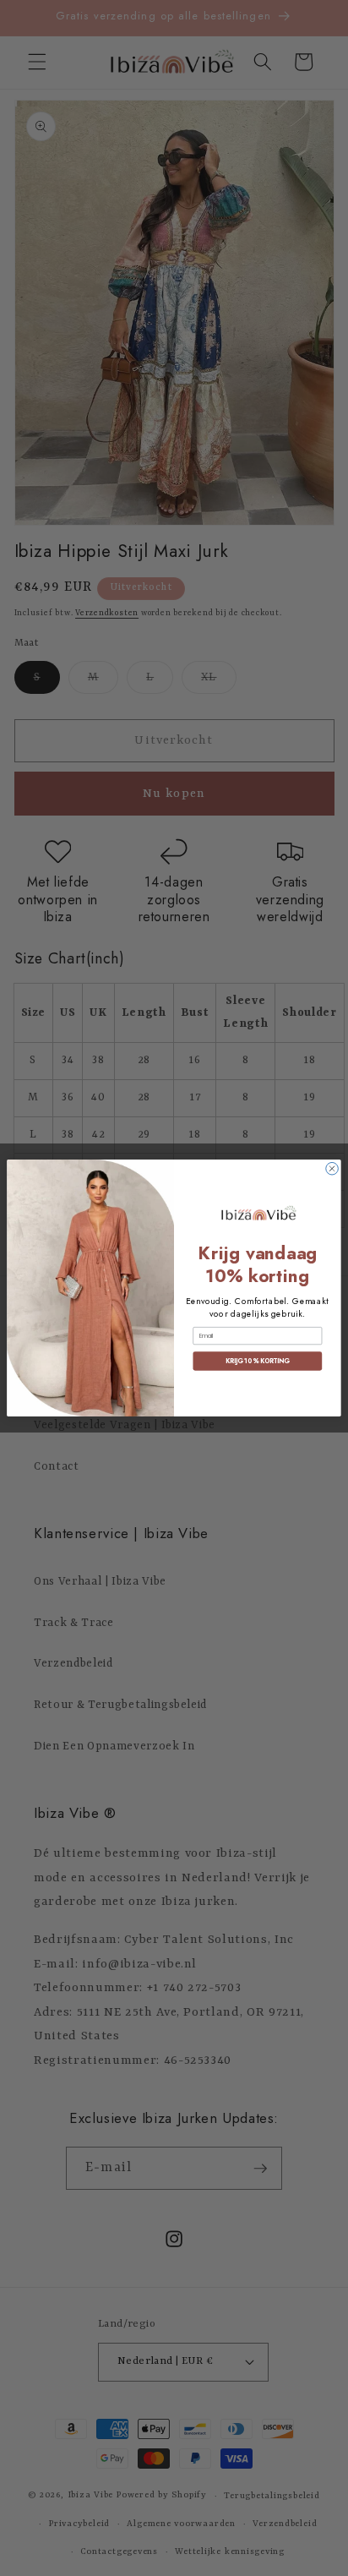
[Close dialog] (332, 1168)
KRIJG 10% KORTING (257, 1361)
